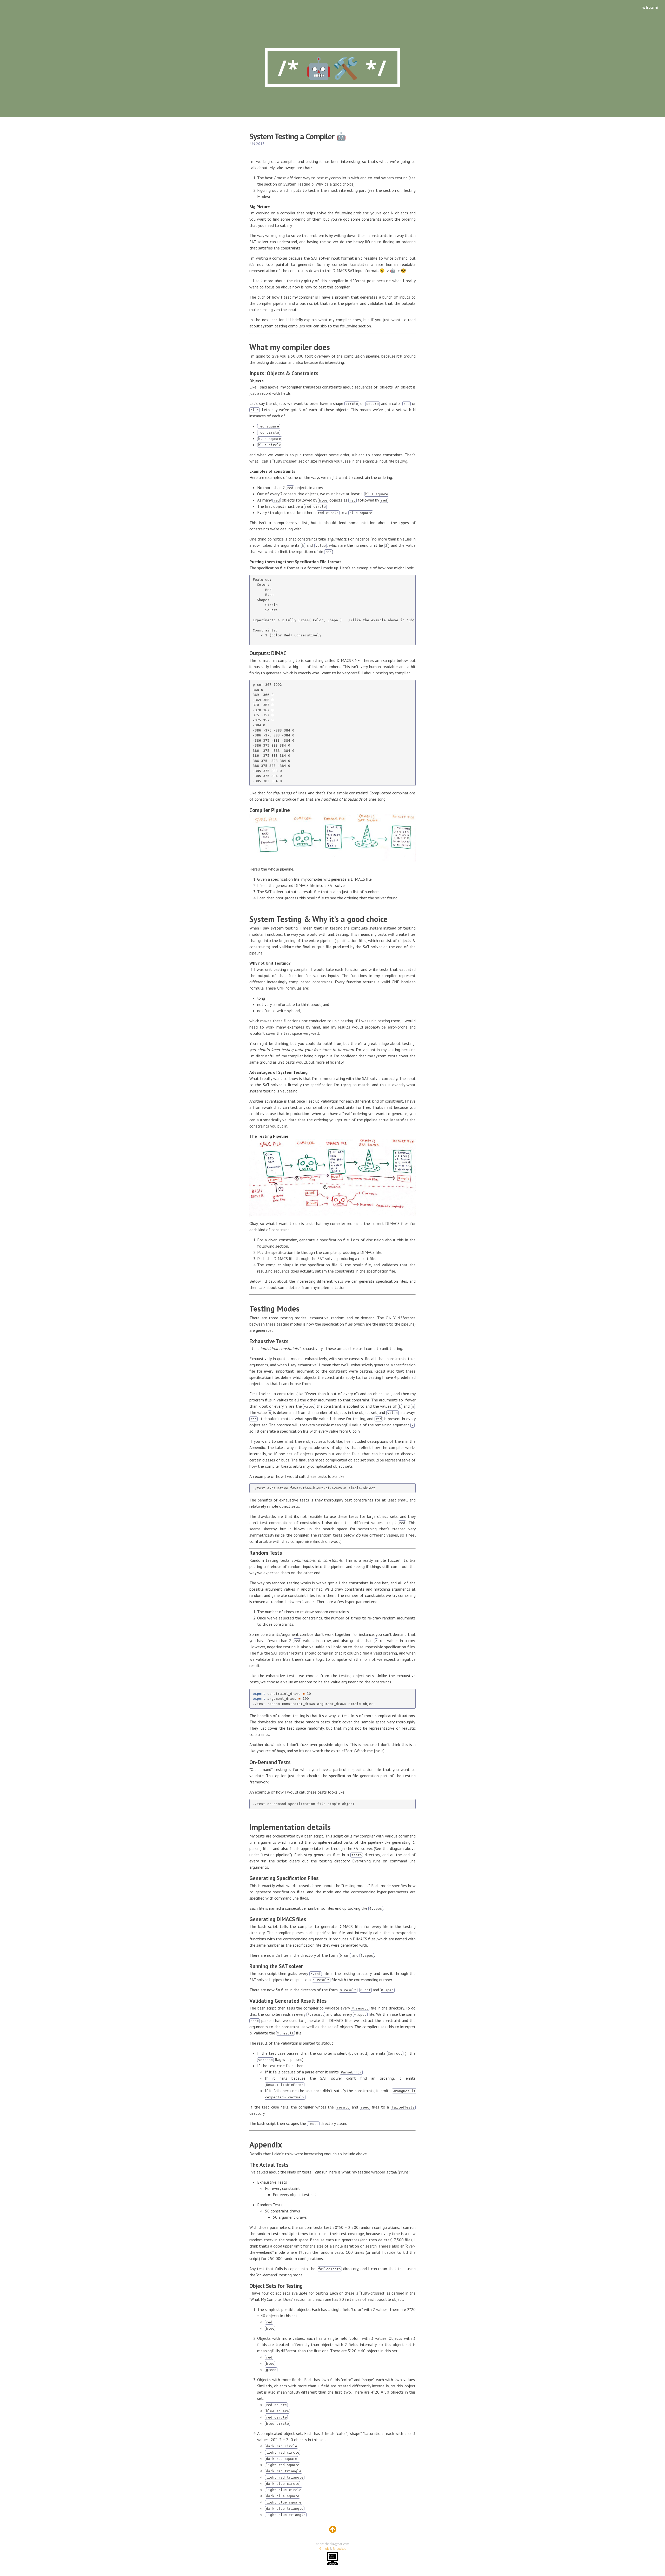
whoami (650, 7)
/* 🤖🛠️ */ (332, 67)
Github (324, 2549)
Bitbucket (339, 2549)
